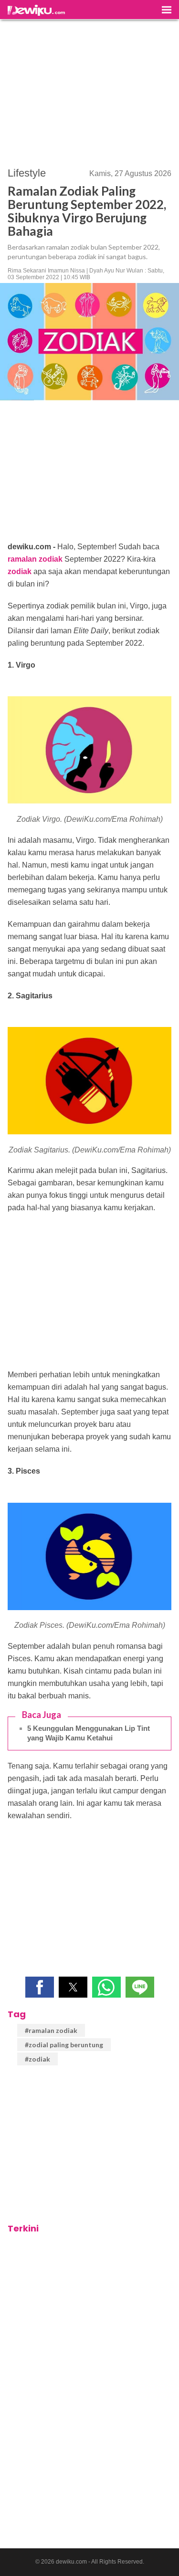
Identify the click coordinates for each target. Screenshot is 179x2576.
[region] (90, 89)
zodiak (20, 571)
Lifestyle (27, 173)
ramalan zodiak (35, 559)
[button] (40, 1987)
